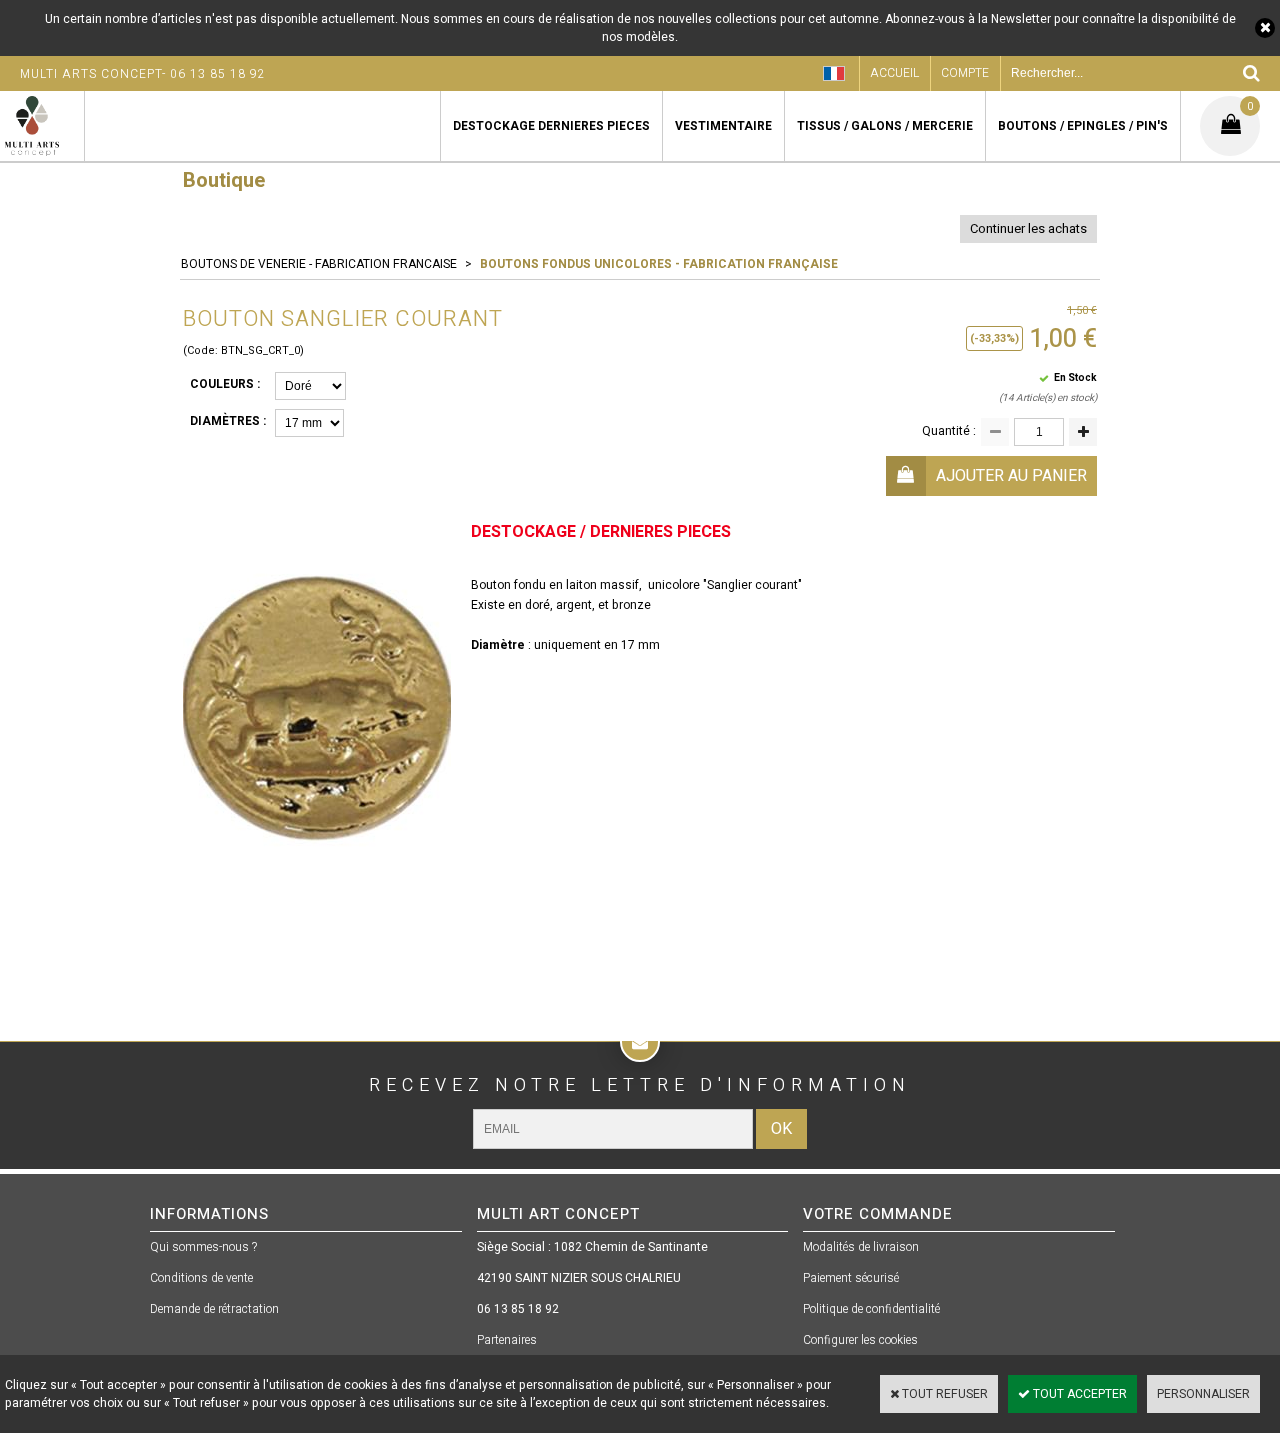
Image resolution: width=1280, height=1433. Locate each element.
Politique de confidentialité (871, 1309)
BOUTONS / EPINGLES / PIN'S (1083, 126)
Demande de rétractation (214, 1309)
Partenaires (507, 1340)
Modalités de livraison (861, 1247)
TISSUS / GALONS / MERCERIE (885, 126)
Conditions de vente (201, 1278)
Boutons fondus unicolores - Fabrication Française (659, 264)
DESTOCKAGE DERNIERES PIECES (551, 126)
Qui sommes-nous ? (203, 1247)
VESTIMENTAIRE (723, 126)
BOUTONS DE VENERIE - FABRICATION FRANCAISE (319, 264)
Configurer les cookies (860, 1340)
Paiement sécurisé (851, 1278)
